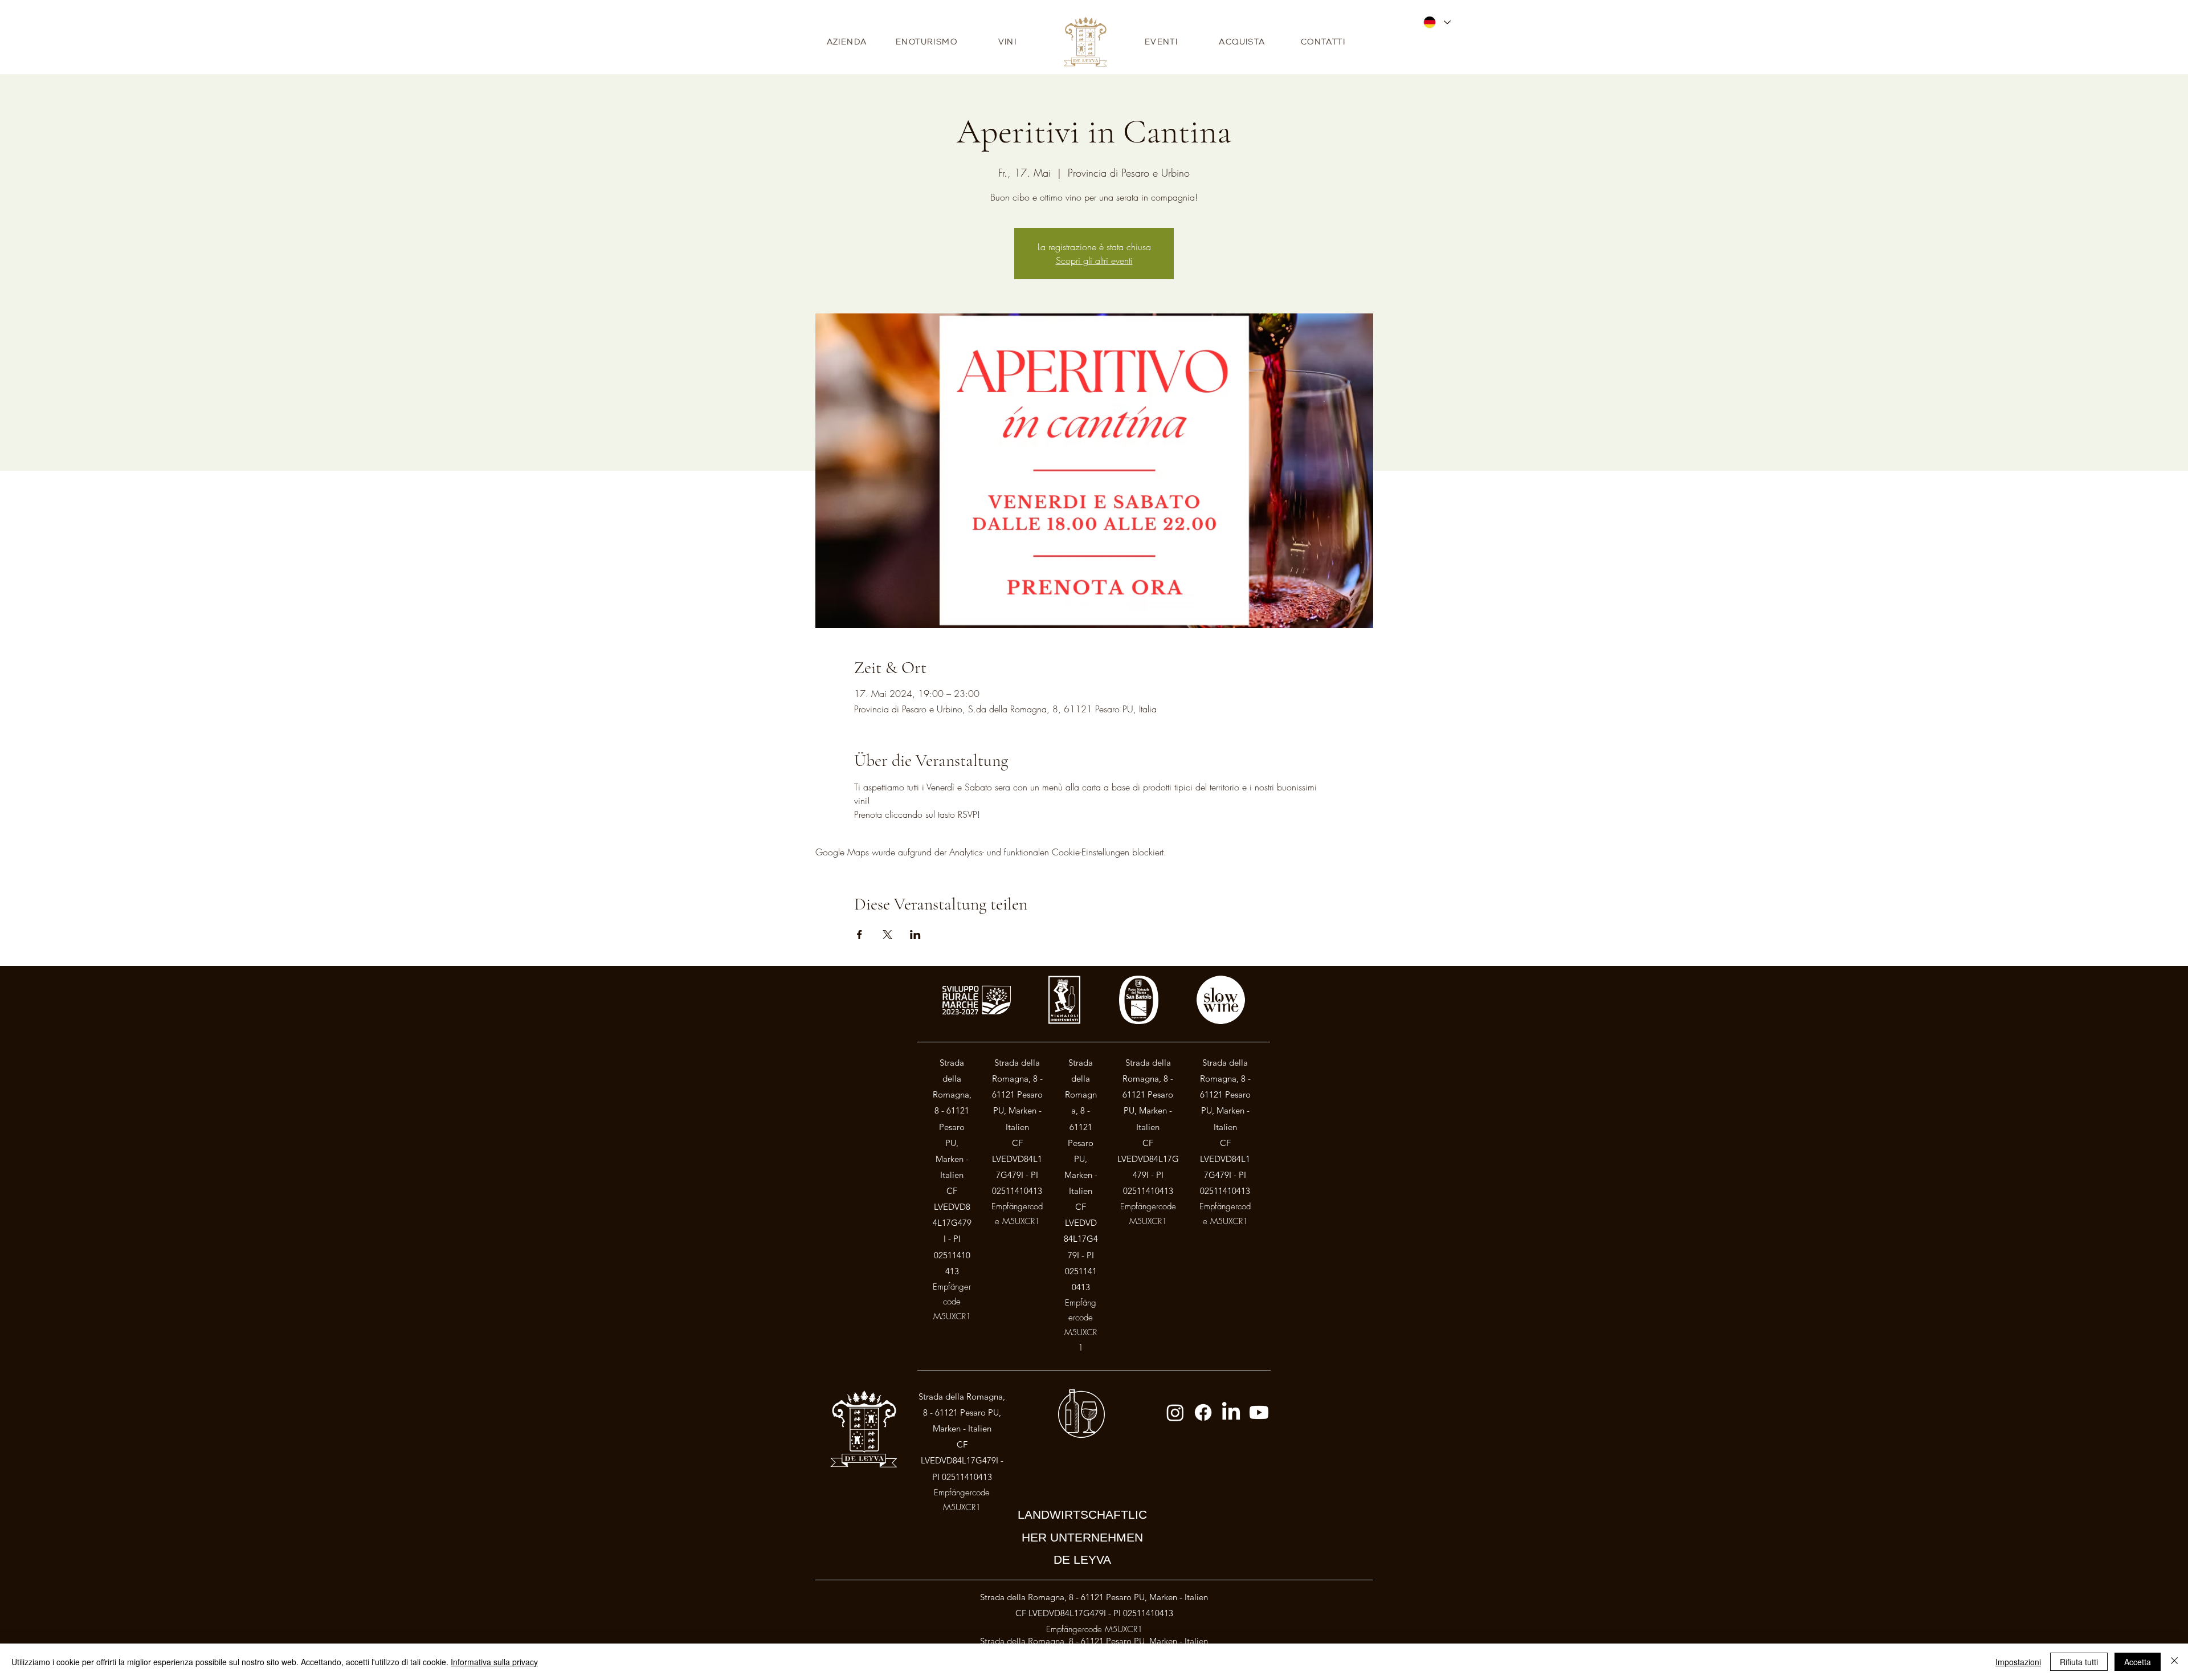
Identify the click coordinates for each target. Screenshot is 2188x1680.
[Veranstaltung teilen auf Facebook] (860, 935)
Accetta (2138, 1662)
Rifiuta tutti (2079, 1662)
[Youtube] (1259, 1412)
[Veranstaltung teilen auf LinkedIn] (915, 935)
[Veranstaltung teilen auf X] (887, 935)
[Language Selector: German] (1436, 22)
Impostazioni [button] (2018, 1662)
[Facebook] (1203, 1412)
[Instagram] (1175, 1412)
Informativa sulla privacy (494, 1662)
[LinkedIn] (1231, 1412)
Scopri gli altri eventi (1094, 260)
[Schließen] (2174, 1662)
